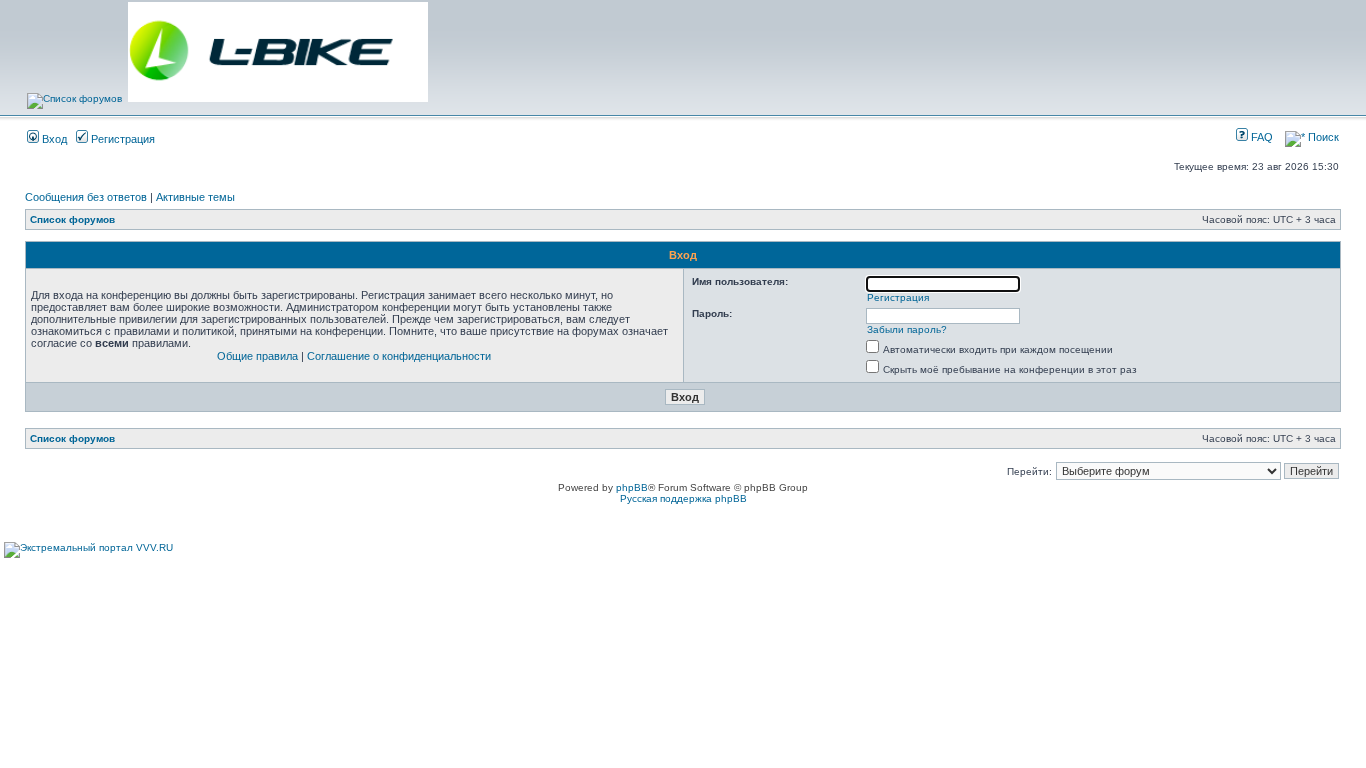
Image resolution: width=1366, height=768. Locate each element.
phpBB (632, 487)
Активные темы (195, 197)
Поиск (1322, 137)
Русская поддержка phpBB (683, 498)
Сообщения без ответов (86, 197)
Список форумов (72, 219)
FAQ (1260, 137)
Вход (53, 139)
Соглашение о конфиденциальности (399, 356)
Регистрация (121, 139)
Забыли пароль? (907, 329)
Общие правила (257, 356)
